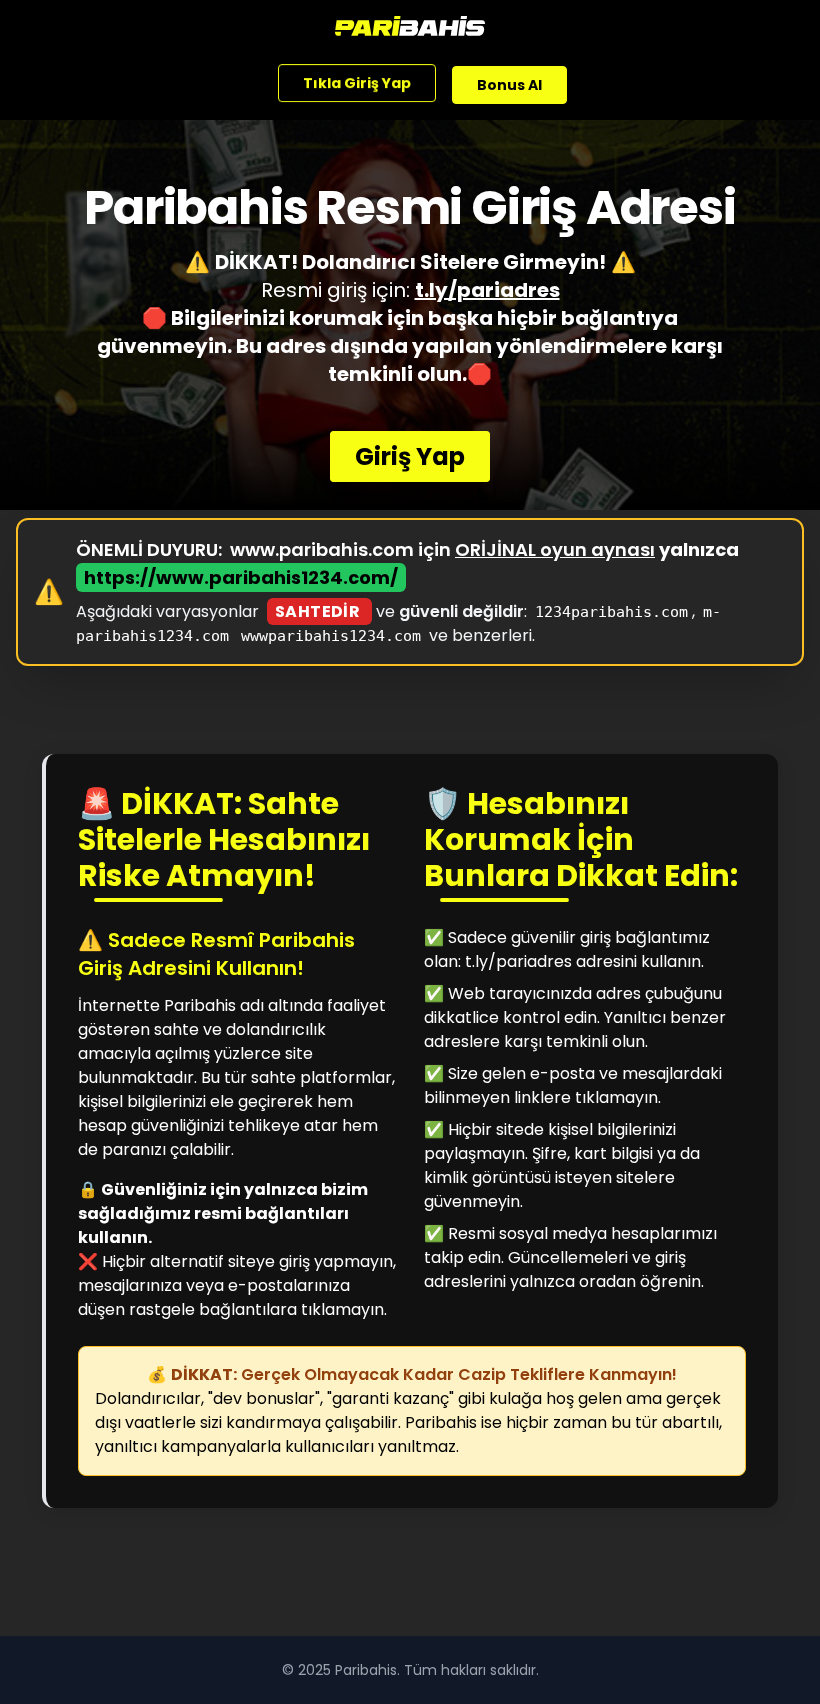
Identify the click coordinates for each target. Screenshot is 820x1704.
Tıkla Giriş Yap (357, 82)
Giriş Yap (410, 456)
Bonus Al (509, 84)
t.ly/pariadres (487, 290)
